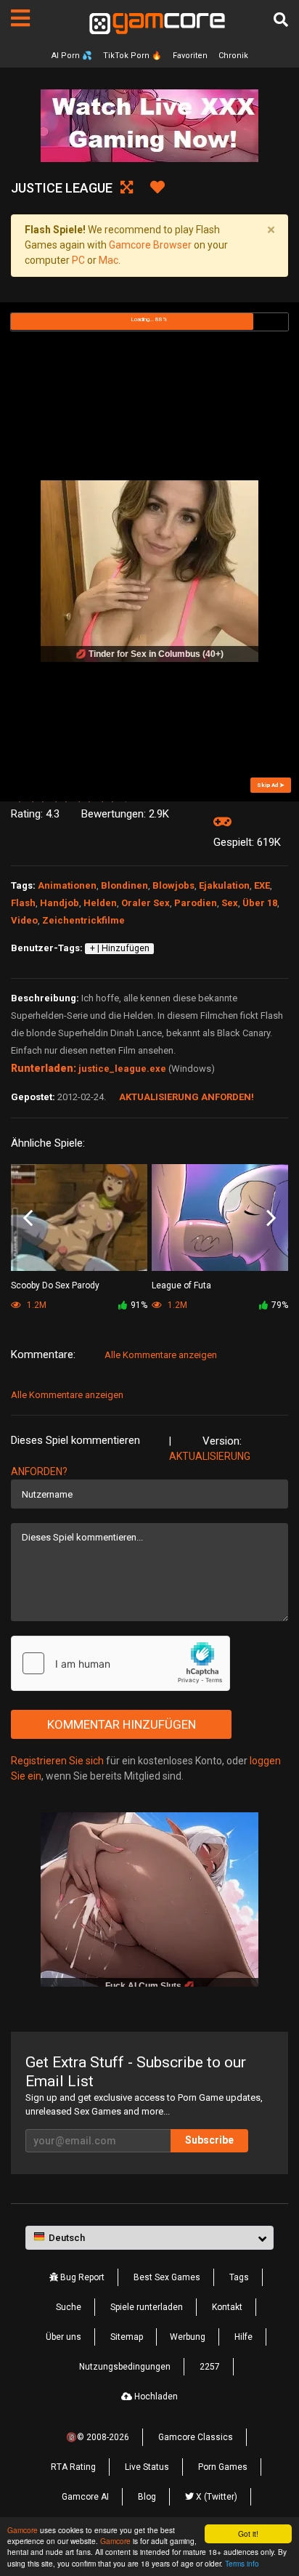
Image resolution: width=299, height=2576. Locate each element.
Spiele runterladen (147, 2307)
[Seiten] (20, 18)
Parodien (196, 903)
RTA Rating (73, 2467)
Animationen (67, 885)
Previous (28, 1219)
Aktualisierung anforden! (187, 1097)
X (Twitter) (216, 2497)
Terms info (242, 2563)
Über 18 (260, 903)
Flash (23, 903)
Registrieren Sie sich (57, 1761)
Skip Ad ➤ (271, 785)
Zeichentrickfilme (83, 920)
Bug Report (81, 2277)
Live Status (147, 2467)
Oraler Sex (146, 903)
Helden (100, 903)
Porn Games (223, 2467)
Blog (147, 2497)
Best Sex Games (167, 2277)
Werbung (188, 2337)
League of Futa (181, 1285)
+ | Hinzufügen (120, 948)
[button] (149, 2238)
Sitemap (127, 2337)
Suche (69, 2307)
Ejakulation (224, 885)
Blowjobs (173, 885)
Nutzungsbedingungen (125, 2367)
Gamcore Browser (150, 245)
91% (139, 1305)
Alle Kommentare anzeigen (161, 1355)
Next (271, 1219)
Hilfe (243, 2337)
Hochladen (155, 2397)
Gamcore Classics (196, 2437)
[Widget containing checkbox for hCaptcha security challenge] (120, 1663)
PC (78, 260)
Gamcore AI (85, 2497)
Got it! (248, 2533)
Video (24, 920)
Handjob (60, 903)
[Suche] (281, 20)
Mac (108, 260)
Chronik (233, 56)
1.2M (176, 1305)
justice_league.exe (122, 1069)
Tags (239, 2277)
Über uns (64, 2337)
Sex (230, 903)
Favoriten (190, 56)
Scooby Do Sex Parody (55, 1285)
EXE (262, 885)
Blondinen (124, 885)
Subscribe (209, 2140)
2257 (210, 2367)
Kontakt (227, 2307)
